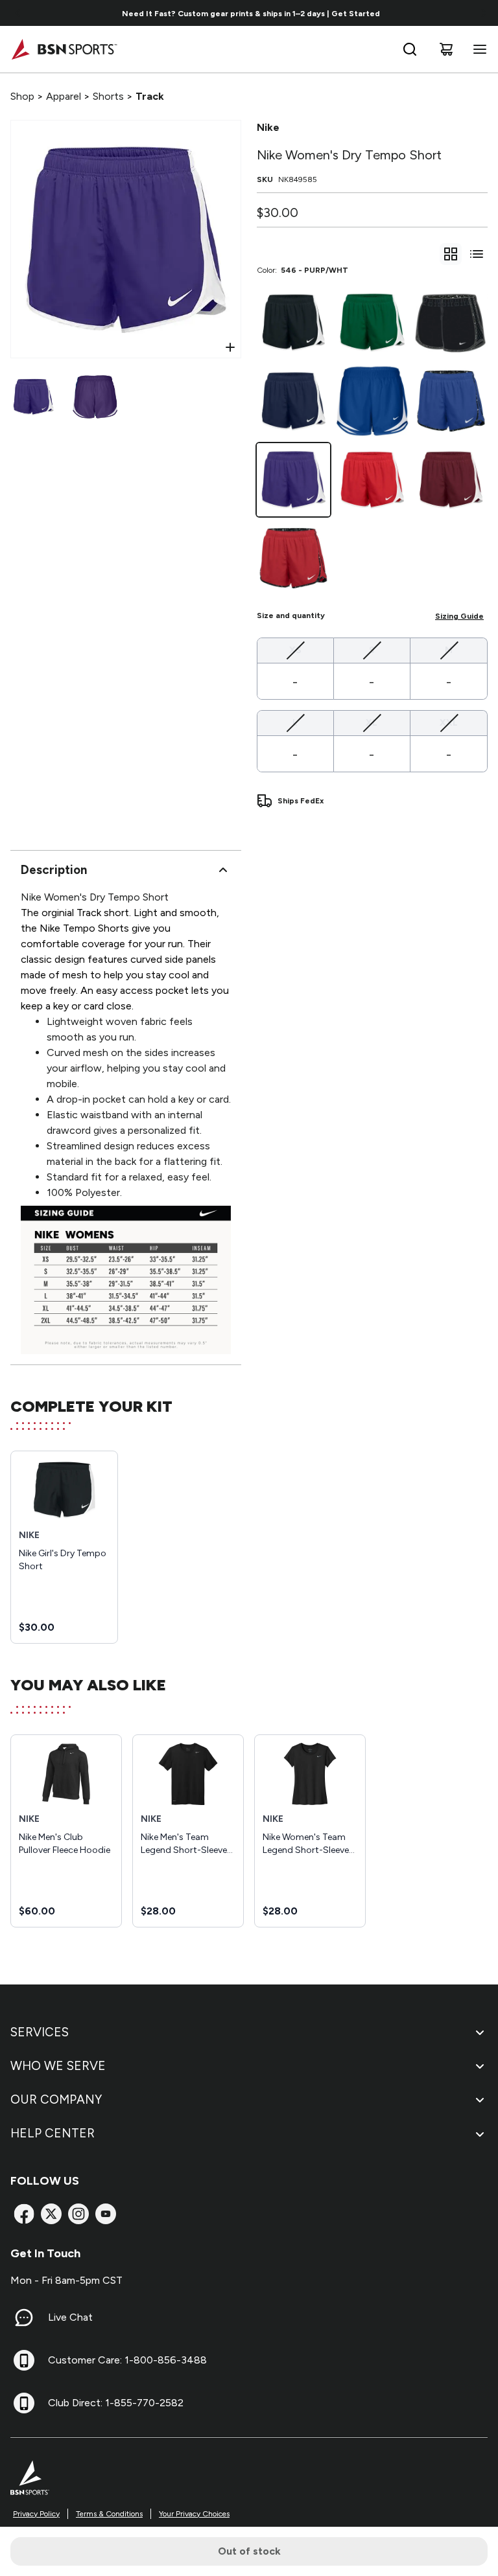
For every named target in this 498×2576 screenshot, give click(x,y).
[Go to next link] (484, 13)
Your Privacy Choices (194, 2514)
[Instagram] (78, 2214)
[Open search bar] (410, 49)
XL (372, 722)
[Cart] (446, 49)
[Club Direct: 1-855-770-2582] (24, 2403)
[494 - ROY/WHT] (372, 401)
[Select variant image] (33, 397)
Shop (22, 96)
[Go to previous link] (18, 13)
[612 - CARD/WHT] (451, 480)
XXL (449, 722)
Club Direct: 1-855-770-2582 (116, 2403)
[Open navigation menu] (477, 49)
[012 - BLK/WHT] (293, 322)
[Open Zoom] (230, 347)
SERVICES (40, 2032)
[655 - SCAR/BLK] (293, 558)
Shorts (108, 96)
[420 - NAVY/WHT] (293, 401)
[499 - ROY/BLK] (451, 401)
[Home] (64, 49)
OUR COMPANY (56, 2099)
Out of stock (249, 2551)
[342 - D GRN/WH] (372, 322)
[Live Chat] (24, 2317)
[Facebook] (24, 2214)
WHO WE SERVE (58, 2066)
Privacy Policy (36, 2514)
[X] (51, 2214)
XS (295, 650)
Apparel (64, 96)
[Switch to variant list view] (477, 254)
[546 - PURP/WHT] (293, 480)
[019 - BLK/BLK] (451, 322)
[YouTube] (106, 2214)
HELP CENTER (53, 2133)
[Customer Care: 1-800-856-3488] (24, 2360)
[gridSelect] (451, 254)
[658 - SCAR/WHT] (372, 480)
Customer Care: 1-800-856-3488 (127, 2360)
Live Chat (70, 2317)
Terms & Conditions (109, 2514)
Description (54, 870)
